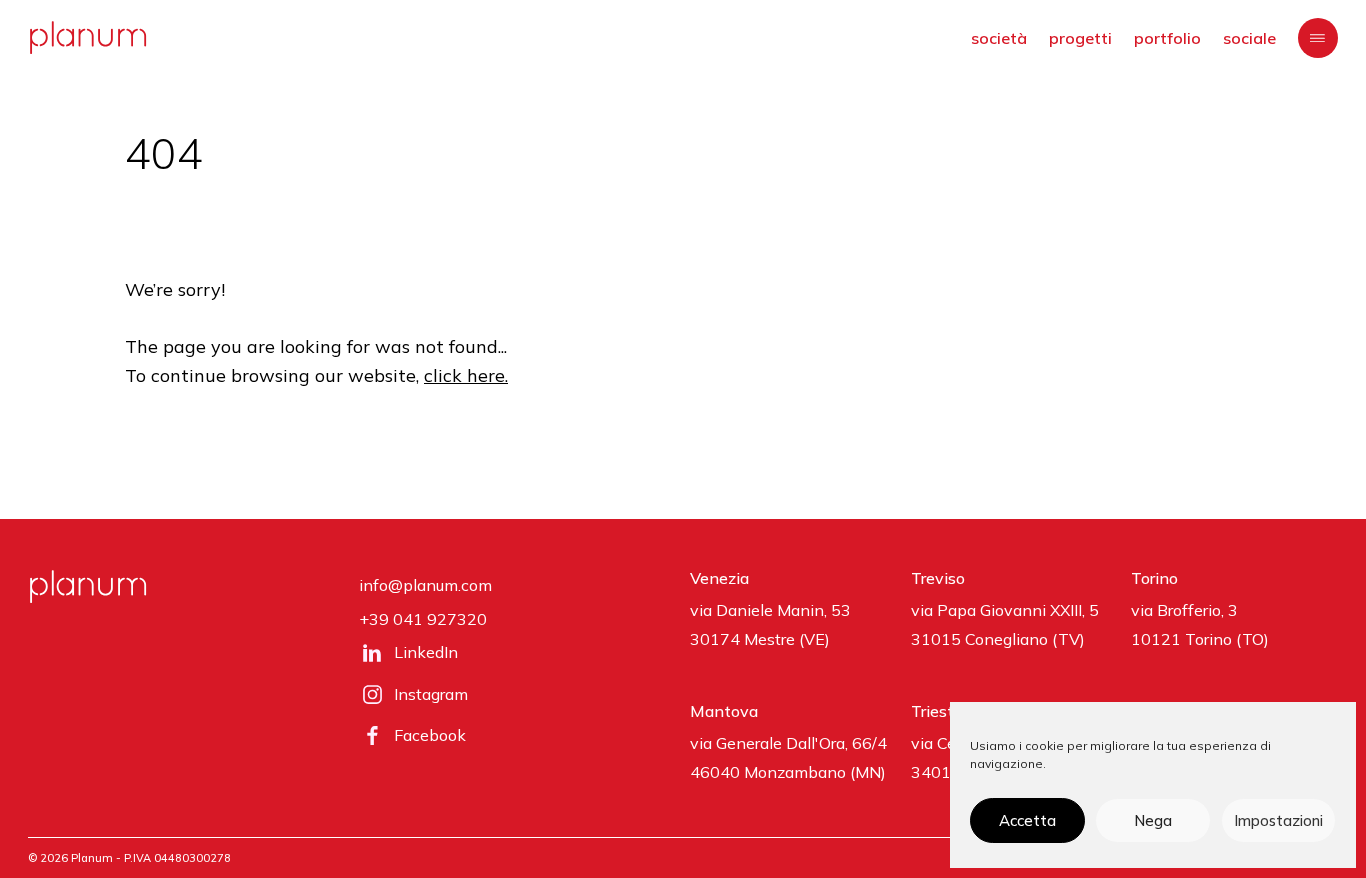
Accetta (1027, 820)
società (999, 38)
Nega (1153, 820)
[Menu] (1318, 38)
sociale (1249, 38)
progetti (1080, 38)
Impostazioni (1278, 820)
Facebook (430, 735)
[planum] (88, 37)
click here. (466, 375)
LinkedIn (426, 652)
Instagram (431, 694)
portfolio (1167, 38)
